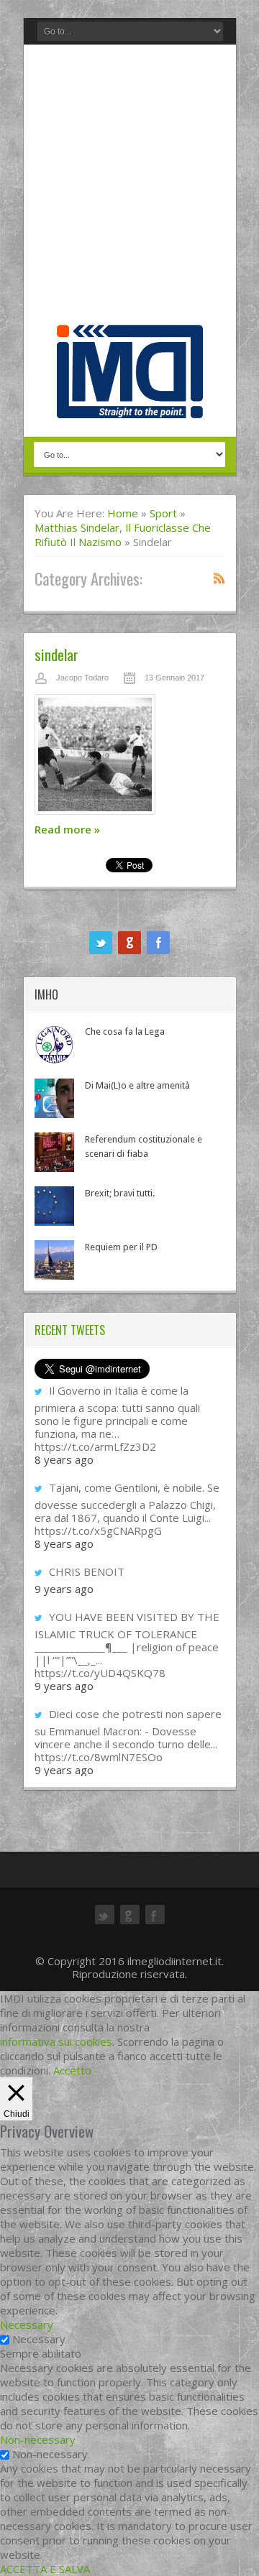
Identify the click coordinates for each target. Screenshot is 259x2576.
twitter (101, 943)
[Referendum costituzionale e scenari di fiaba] (54, 1152)
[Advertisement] (129, 188)
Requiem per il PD (121, 1247)
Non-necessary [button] (38, 2439)
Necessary (39, 2339)
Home (123, 513)
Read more (67, 829)
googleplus (129, 943)
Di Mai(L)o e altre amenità (137, 1085)
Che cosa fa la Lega (125, 1031)
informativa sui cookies (56, 2041)
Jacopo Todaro (82, 678)
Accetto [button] (72, 2070)
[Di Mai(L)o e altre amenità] (54, 1098)
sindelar (56, 654)
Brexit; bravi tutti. (120, 1193)
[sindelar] (130, 758)
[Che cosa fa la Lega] (54, 1044)
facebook (158, 943)
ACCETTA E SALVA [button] (45, 2569)
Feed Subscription (219, 578)
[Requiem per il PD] (54, 1260)
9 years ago (64, 1589)
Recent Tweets (70, 1330)
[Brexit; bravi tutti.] (54, 1206)
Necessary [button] (27, 2325)
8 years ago (64, 1459)
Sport (163, 513)
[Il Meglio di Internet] (130, 403)
